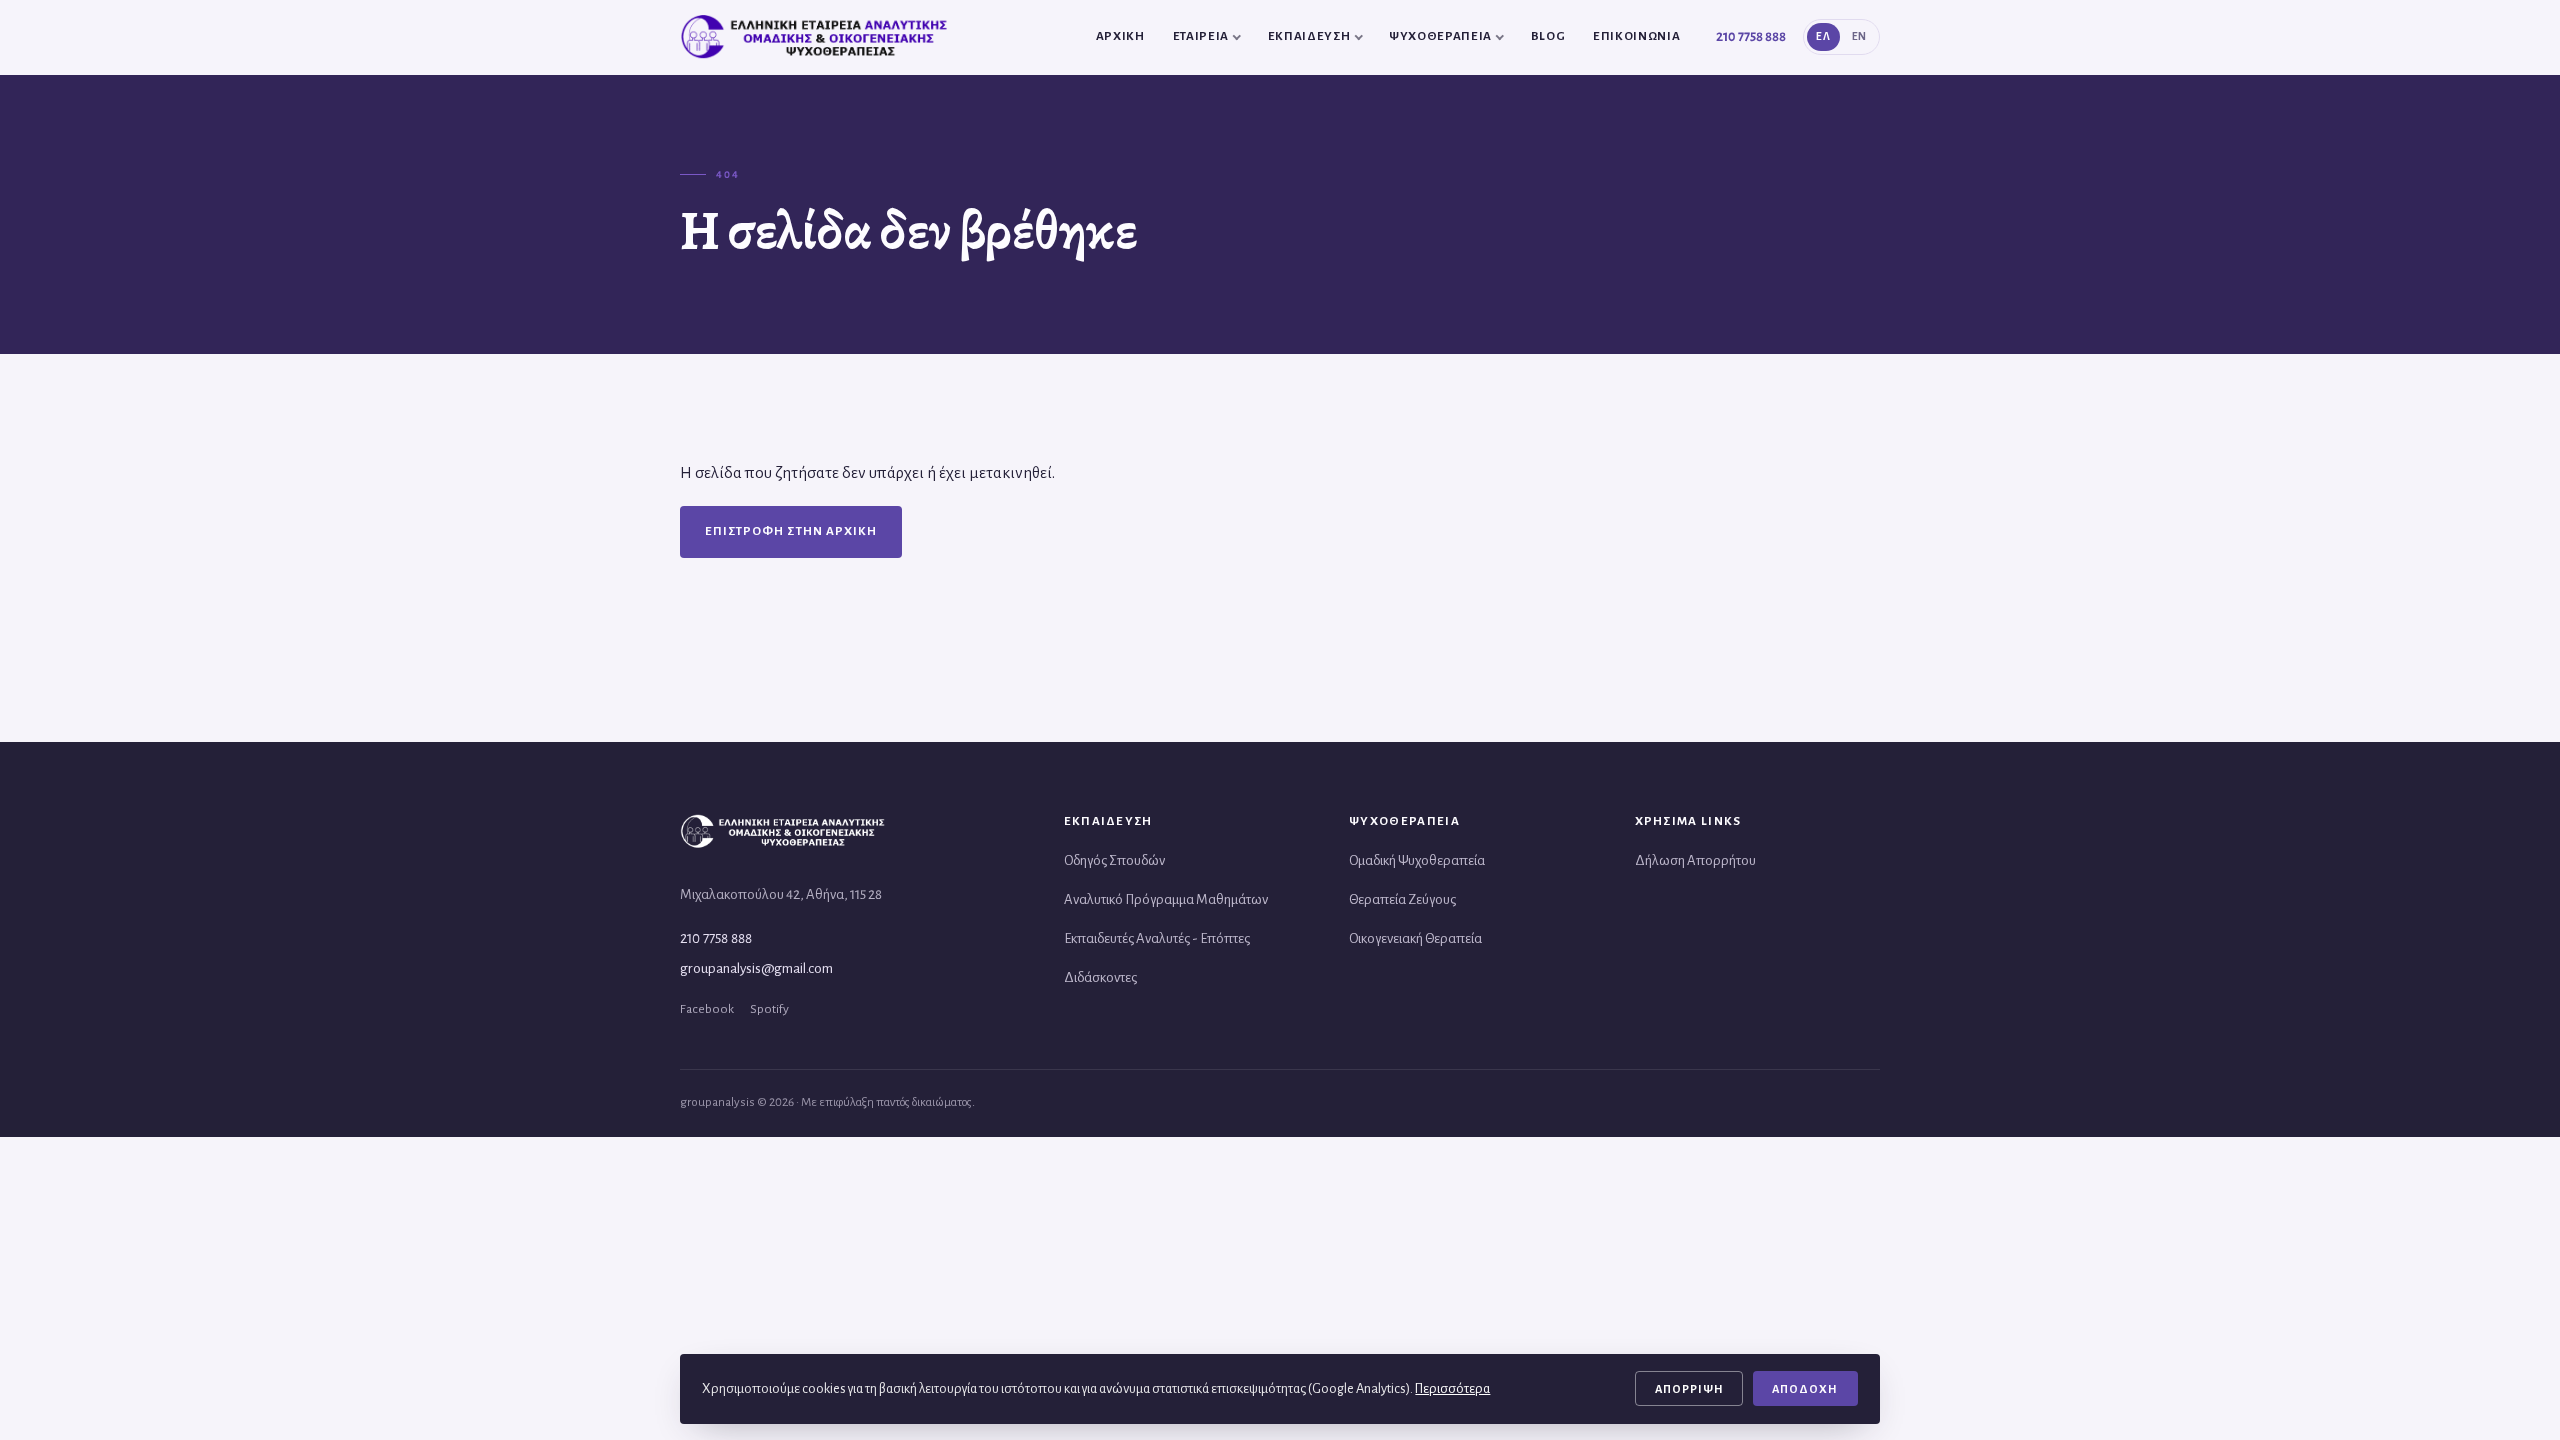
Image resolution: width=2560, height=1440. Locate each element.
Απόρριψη (1689, 1389)
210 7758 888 (1751, 36)
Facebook (707, 1009)
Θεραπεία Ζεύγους (1402, 899)
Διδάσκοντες (1100, 977)
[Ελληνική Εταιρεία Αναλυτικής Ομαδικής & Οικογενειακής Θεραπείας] (817, 37)
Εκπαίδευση (1309, 36)
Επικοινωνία (1636, 36)
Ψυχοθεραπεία (1440, 36)
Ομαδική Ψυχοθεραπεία (1417, 860)
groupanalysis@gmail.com (756, 968)
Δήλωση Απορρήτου (1695, 860)
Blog (1548, 36)
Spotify (769, 1009)
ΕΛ (1823, 36)
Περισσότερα (1452, 1388)
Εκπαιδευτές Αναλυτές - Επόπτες (1157, 938)
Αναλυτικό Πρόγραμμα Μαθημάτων (1166, 899)
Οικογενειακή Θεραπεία (1415, 938)
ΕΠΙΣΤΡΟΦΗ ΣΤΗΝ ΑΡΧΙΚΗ (791, 531)
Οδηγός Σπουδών (1114, 860)
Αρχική (1120, 36)
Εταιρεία (1201, 36)
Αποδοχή (1805, 1389)
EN (1859, 36)
